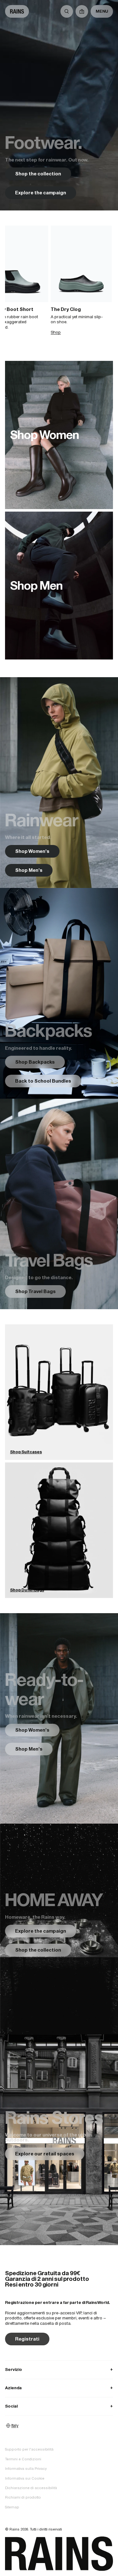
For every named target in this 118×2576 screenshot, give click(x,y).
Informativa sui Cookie (25, 2478)
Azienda (59, 2388)
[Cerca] (67, 11)
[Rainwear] (59, 783)
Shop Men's (29, 870)
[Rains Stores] (59, 2140)
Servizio (59, 2369)
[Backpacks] (59, 993)
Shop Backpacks (35, 1062)
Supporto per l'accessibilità (29, 2449)
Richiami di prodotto (23, 2497)
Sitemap (12, 2507)
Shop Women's (32, 851)
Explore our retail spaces (45, 2154)
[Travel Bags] (59, 1204)
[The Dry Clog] (81, 264)
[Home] (17, 11)
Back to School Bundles (43, 1081)
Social (59, 2406)
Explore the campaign (41, 193)
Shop (56, 332)
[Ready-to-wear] (59, 1719)
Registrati (27, 2339)
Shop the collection (38, 174)
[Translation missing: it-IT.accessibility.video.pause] (59, 105)
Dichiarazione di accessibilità (31, 2488)
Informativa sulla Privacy (26, 2469)
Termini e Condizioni (23, 2459)
